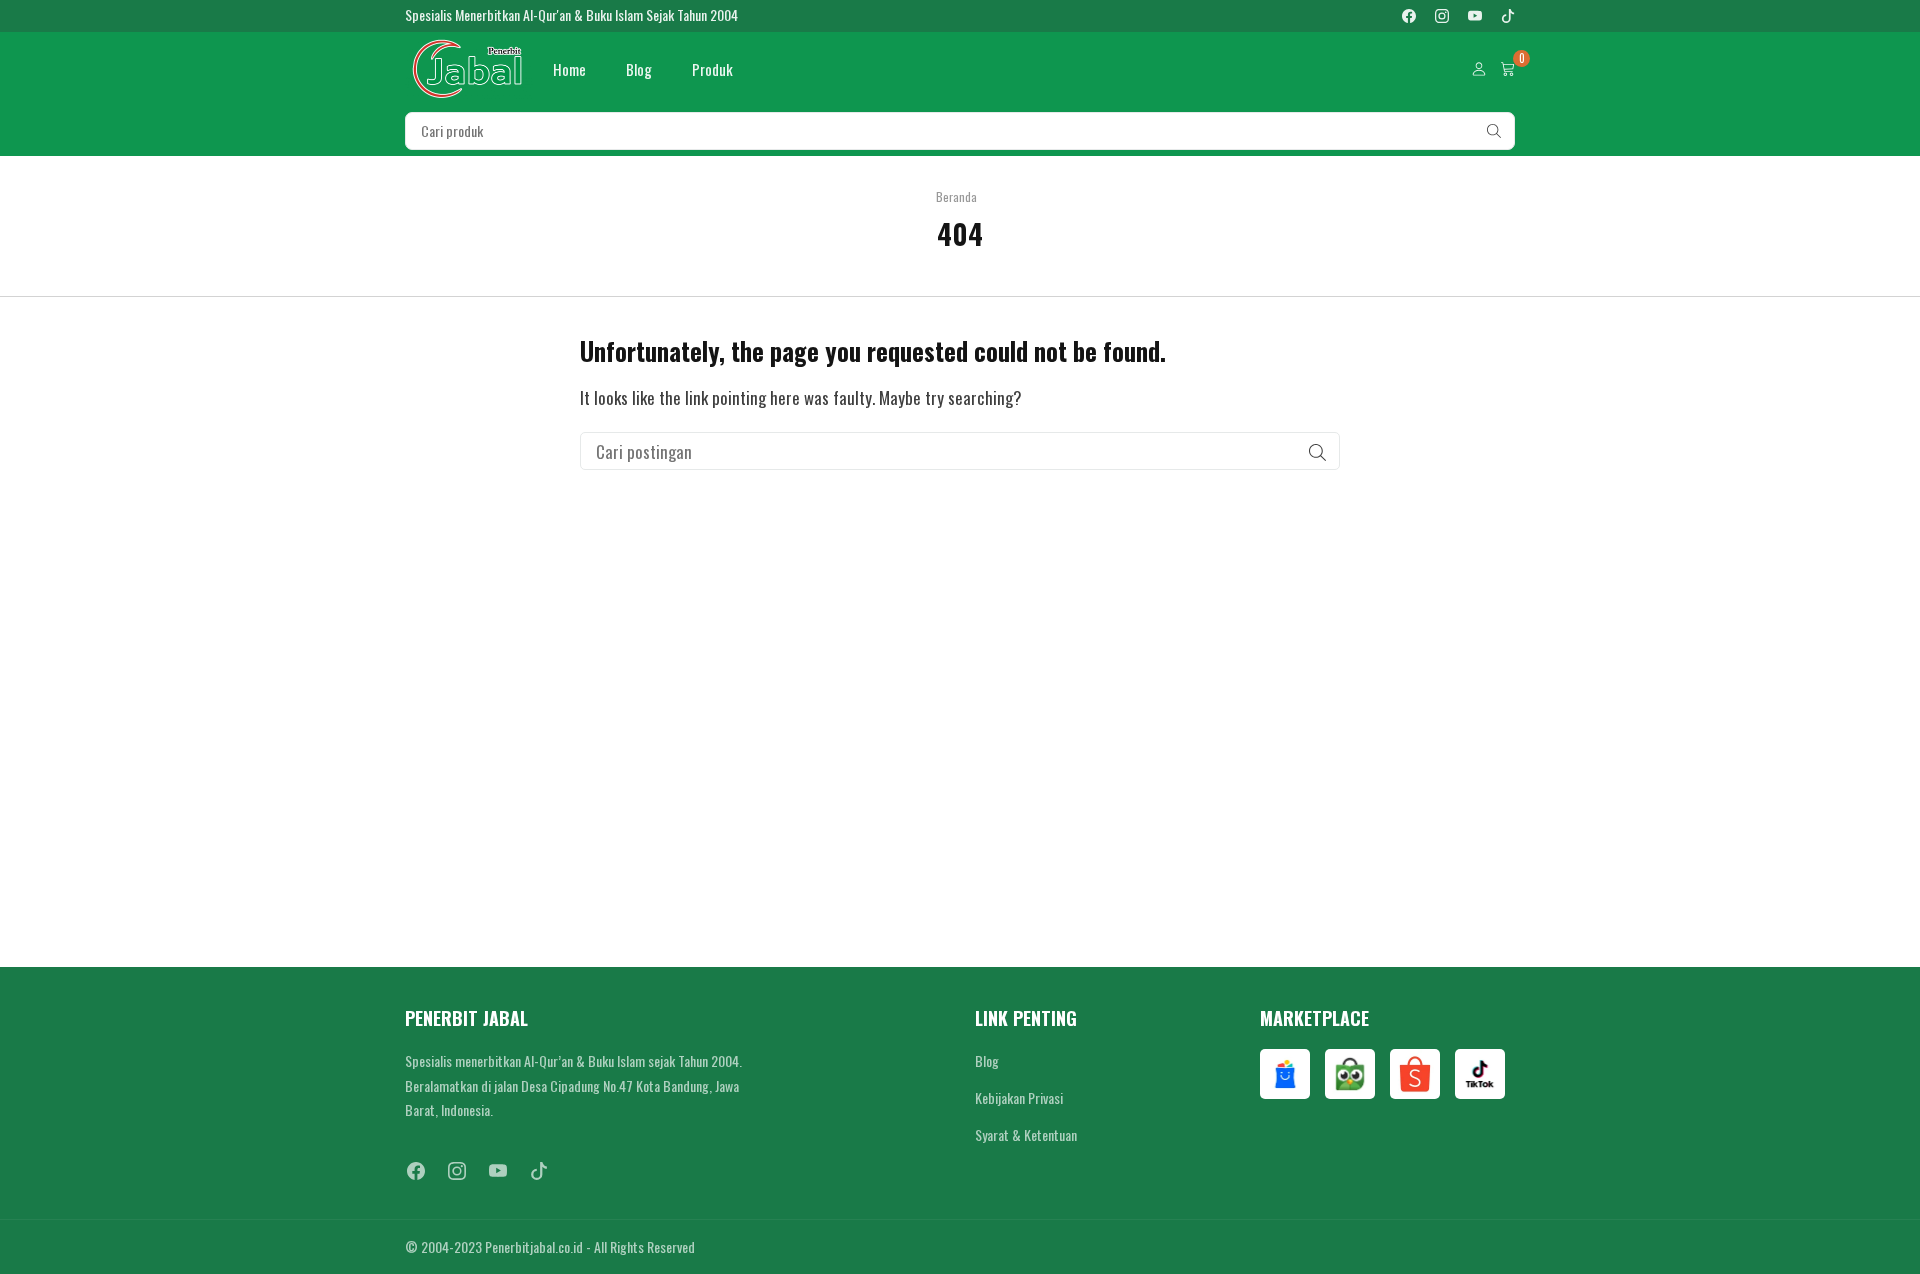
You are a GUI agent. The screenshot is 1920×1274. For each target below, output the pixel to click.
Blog (639, 69)
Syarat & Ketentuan (1026, 1134)
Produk (712, 69)
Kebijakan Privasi (1019, 1097)
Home (569, 69)
